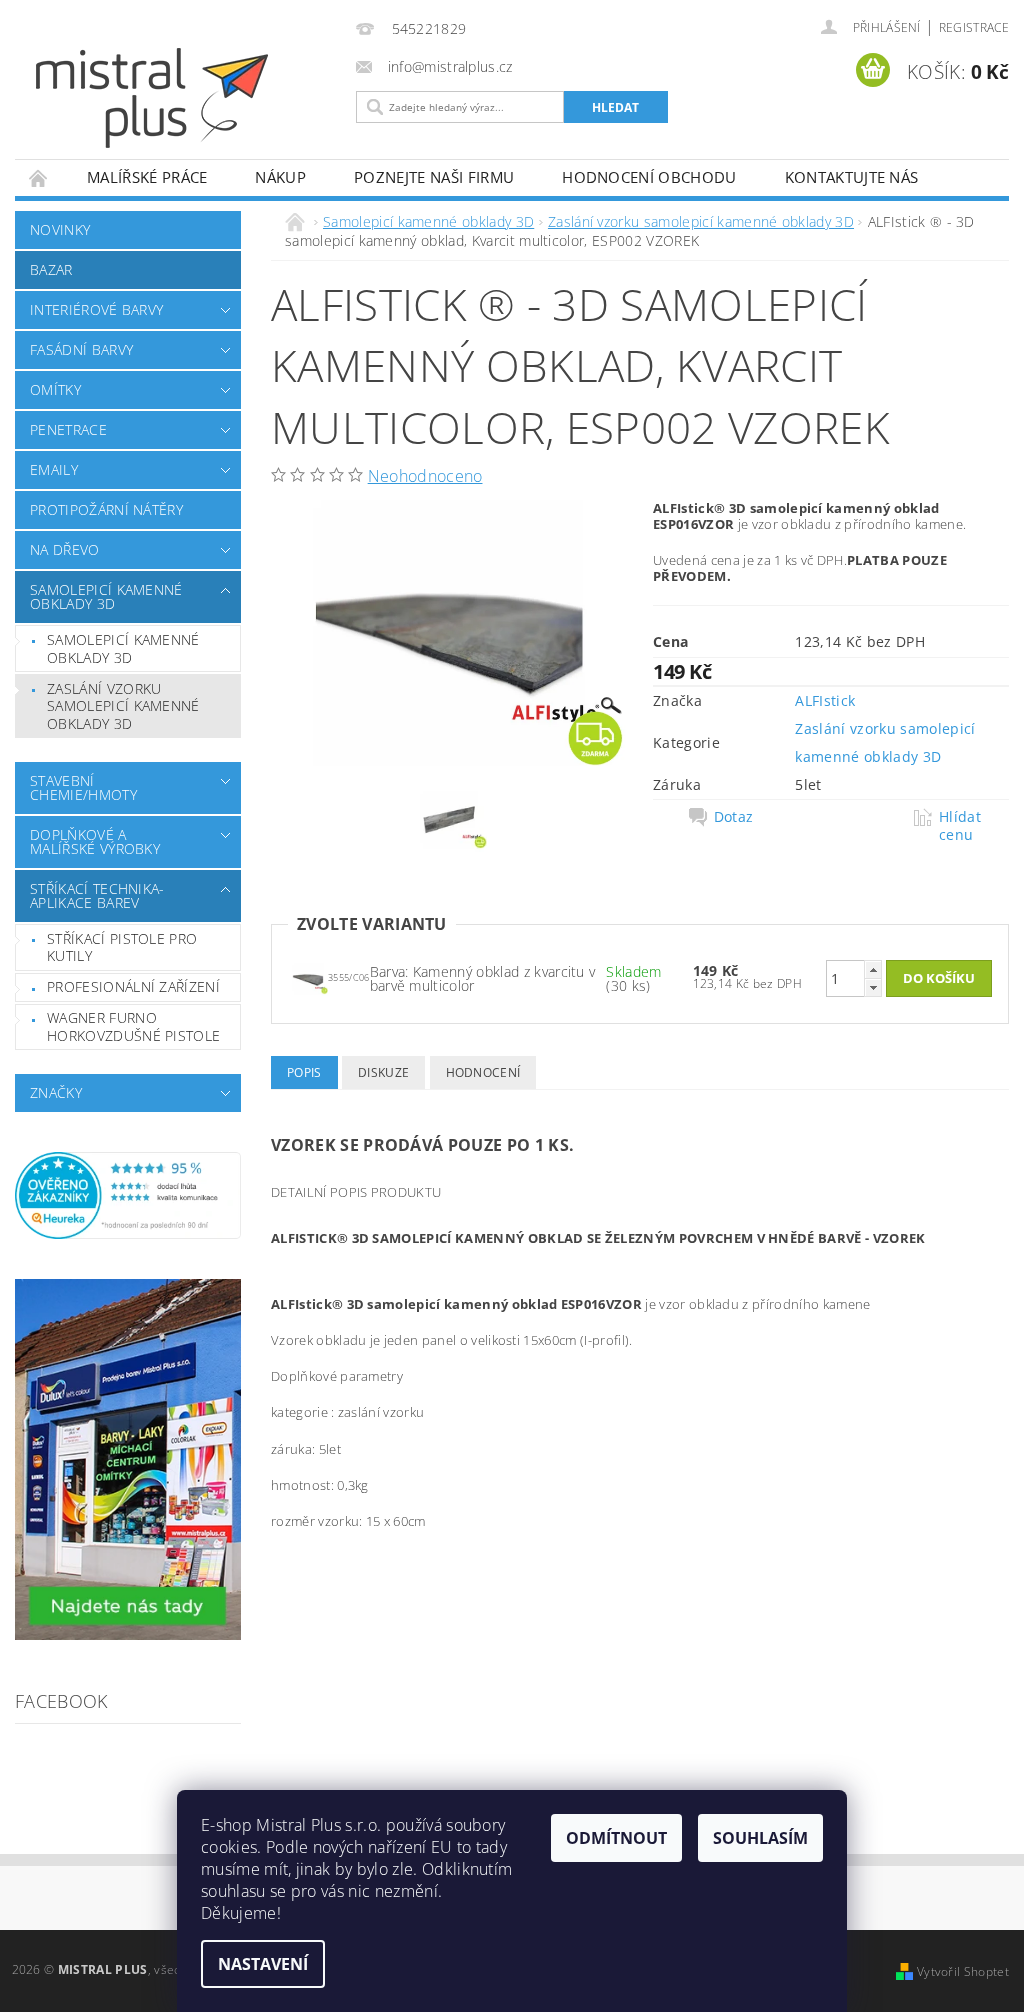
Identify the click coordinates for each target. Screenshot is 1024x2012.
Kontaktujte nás (852, 177)
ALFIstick (825, 700)
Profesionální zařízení (133, 986)
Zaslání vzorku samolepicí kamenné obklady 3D (123, 706)
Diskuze (383, 1072)
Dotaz (734, 817)
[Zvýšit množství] (873, 969)
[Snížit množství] (873, 987)
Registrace (974, 27)
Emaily (54, 469)
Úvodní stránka (39, 177)
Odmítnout (616, 1838)
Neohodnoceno (425, 476)
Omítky (55, 389)
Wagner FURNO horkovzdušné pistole (133, 1026)
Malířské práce (147, 177)
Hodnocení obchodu (649, 177)
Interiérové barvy (96, 309)
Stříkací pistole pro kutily (122, 947)
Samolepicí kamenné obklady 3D (106, 596)
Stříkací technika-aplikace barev (97, 895)
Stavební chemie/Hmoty (83, 787)
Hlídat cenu (960, 826)
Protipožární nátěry (106, 509)
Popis (304, 1072)
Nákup (280, 177)
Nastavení (263, 1964)
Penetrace (68, 429)
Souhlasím (760, 1838)
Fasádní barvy (81, 349)
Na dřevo (65, 549)
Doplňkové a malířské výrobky (95, 841)
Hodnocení (483, 1072)
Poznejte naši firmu (434, 177)
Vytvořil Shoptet (963, 1971)
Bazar (51, 269)
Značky (56, 1092)
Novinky (60, 229)
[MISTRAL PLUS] (191, 98)
